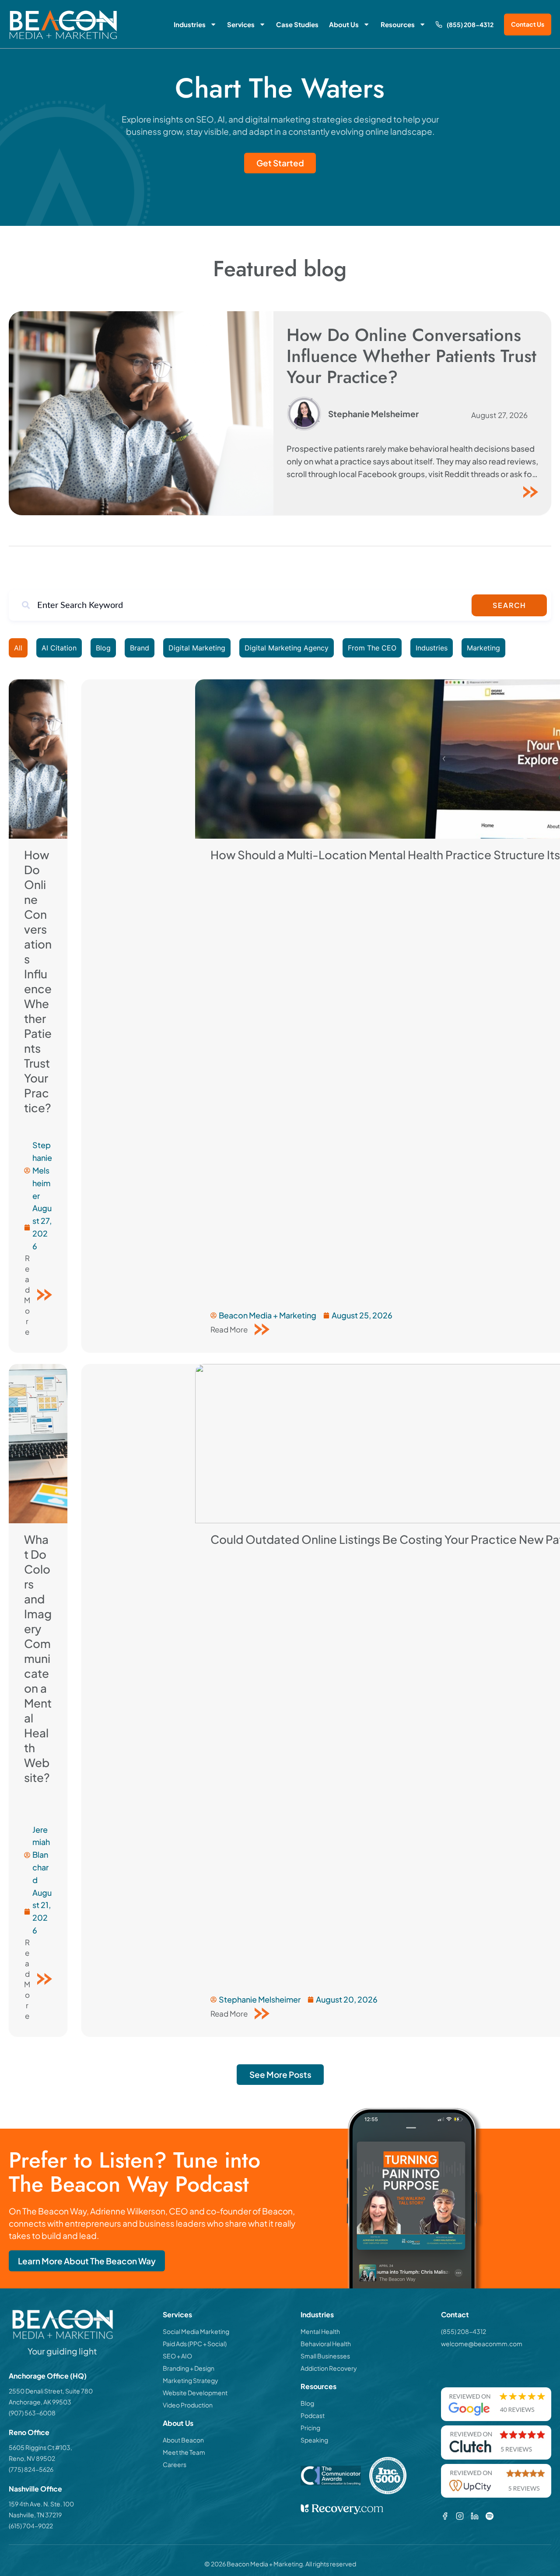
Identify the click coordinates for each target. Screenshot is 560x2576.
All (18, 648)
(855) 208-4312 (470, 25)
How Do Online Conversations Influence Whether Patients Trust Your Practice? (411, 356)
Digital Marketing (197, 648)
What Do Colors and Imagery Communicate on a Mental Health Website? (38, 1658)
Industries (190, 24)
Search (509, 605)
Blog (103, 648)
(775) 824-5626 (31, 2469)
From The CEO (372, 648)
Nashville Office (35, 2489)
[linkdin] (475, 2516)
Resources (398, 24)
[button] (280, 2075)
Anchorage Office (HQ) (48, 2376)
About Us (344, 24)
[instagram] (460, 2516)
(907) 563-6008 (32, 2413)
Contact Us (528, 24)
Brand (140, 648)
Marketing (483, 648)
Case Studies (297, 24)
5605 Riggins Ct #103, (40, 2447)
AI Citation (59, 648)
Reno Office (29, 2432)
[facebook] (445, 2516)
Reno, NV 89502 (32, 2458)
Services (241, 24)
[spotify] (490, 2516)
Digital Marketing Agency (287, 648)
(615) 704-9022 (31, 2526)
